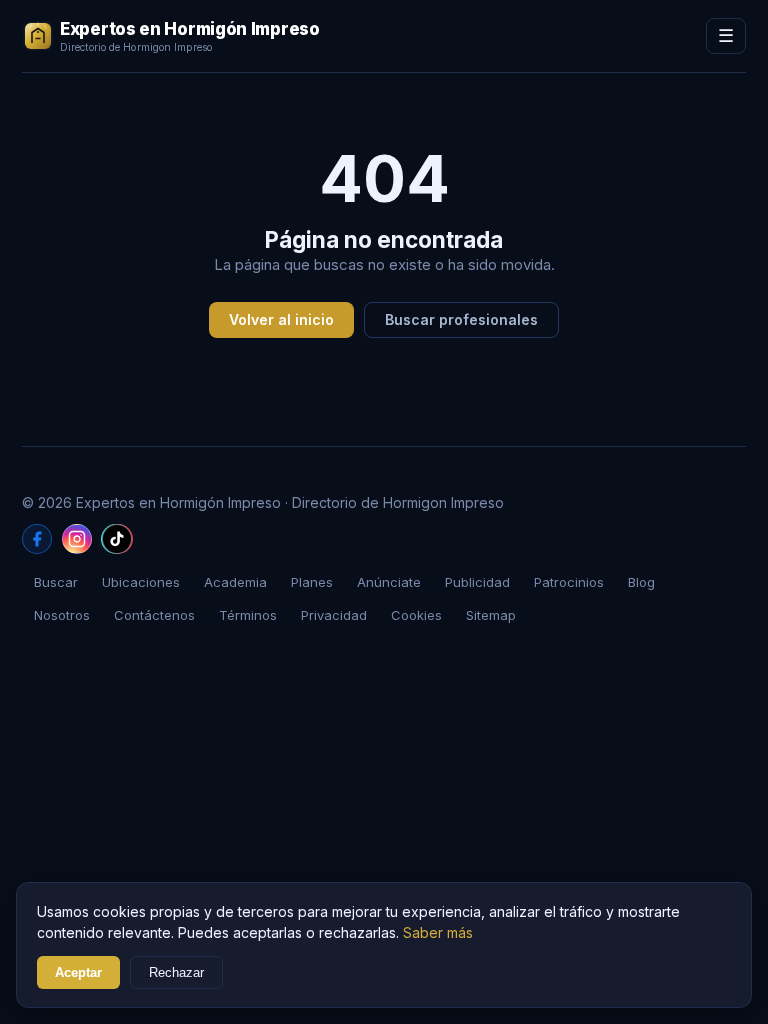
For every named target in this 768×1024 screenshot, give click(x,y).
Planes (312, 582)
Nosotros (62, 615)
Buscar (56, 582)
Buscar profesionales (461, 319)
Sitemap (491, 615)
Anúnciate (389, 582)
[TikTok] (117, 539)
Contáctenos (154, 615)
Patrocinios (569, 582)
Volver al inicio (281, 319)
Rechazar (176, 972)
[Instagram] (77, 539)
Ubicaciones (141, 582)
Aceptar (78, 972)
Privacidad (334, 615)
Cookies (416, 615)
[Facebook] (37, 539)
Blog (641, 582)
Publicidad (477, 582)
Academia (235, 582)
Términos (248, 615)
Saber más (438, 932)
